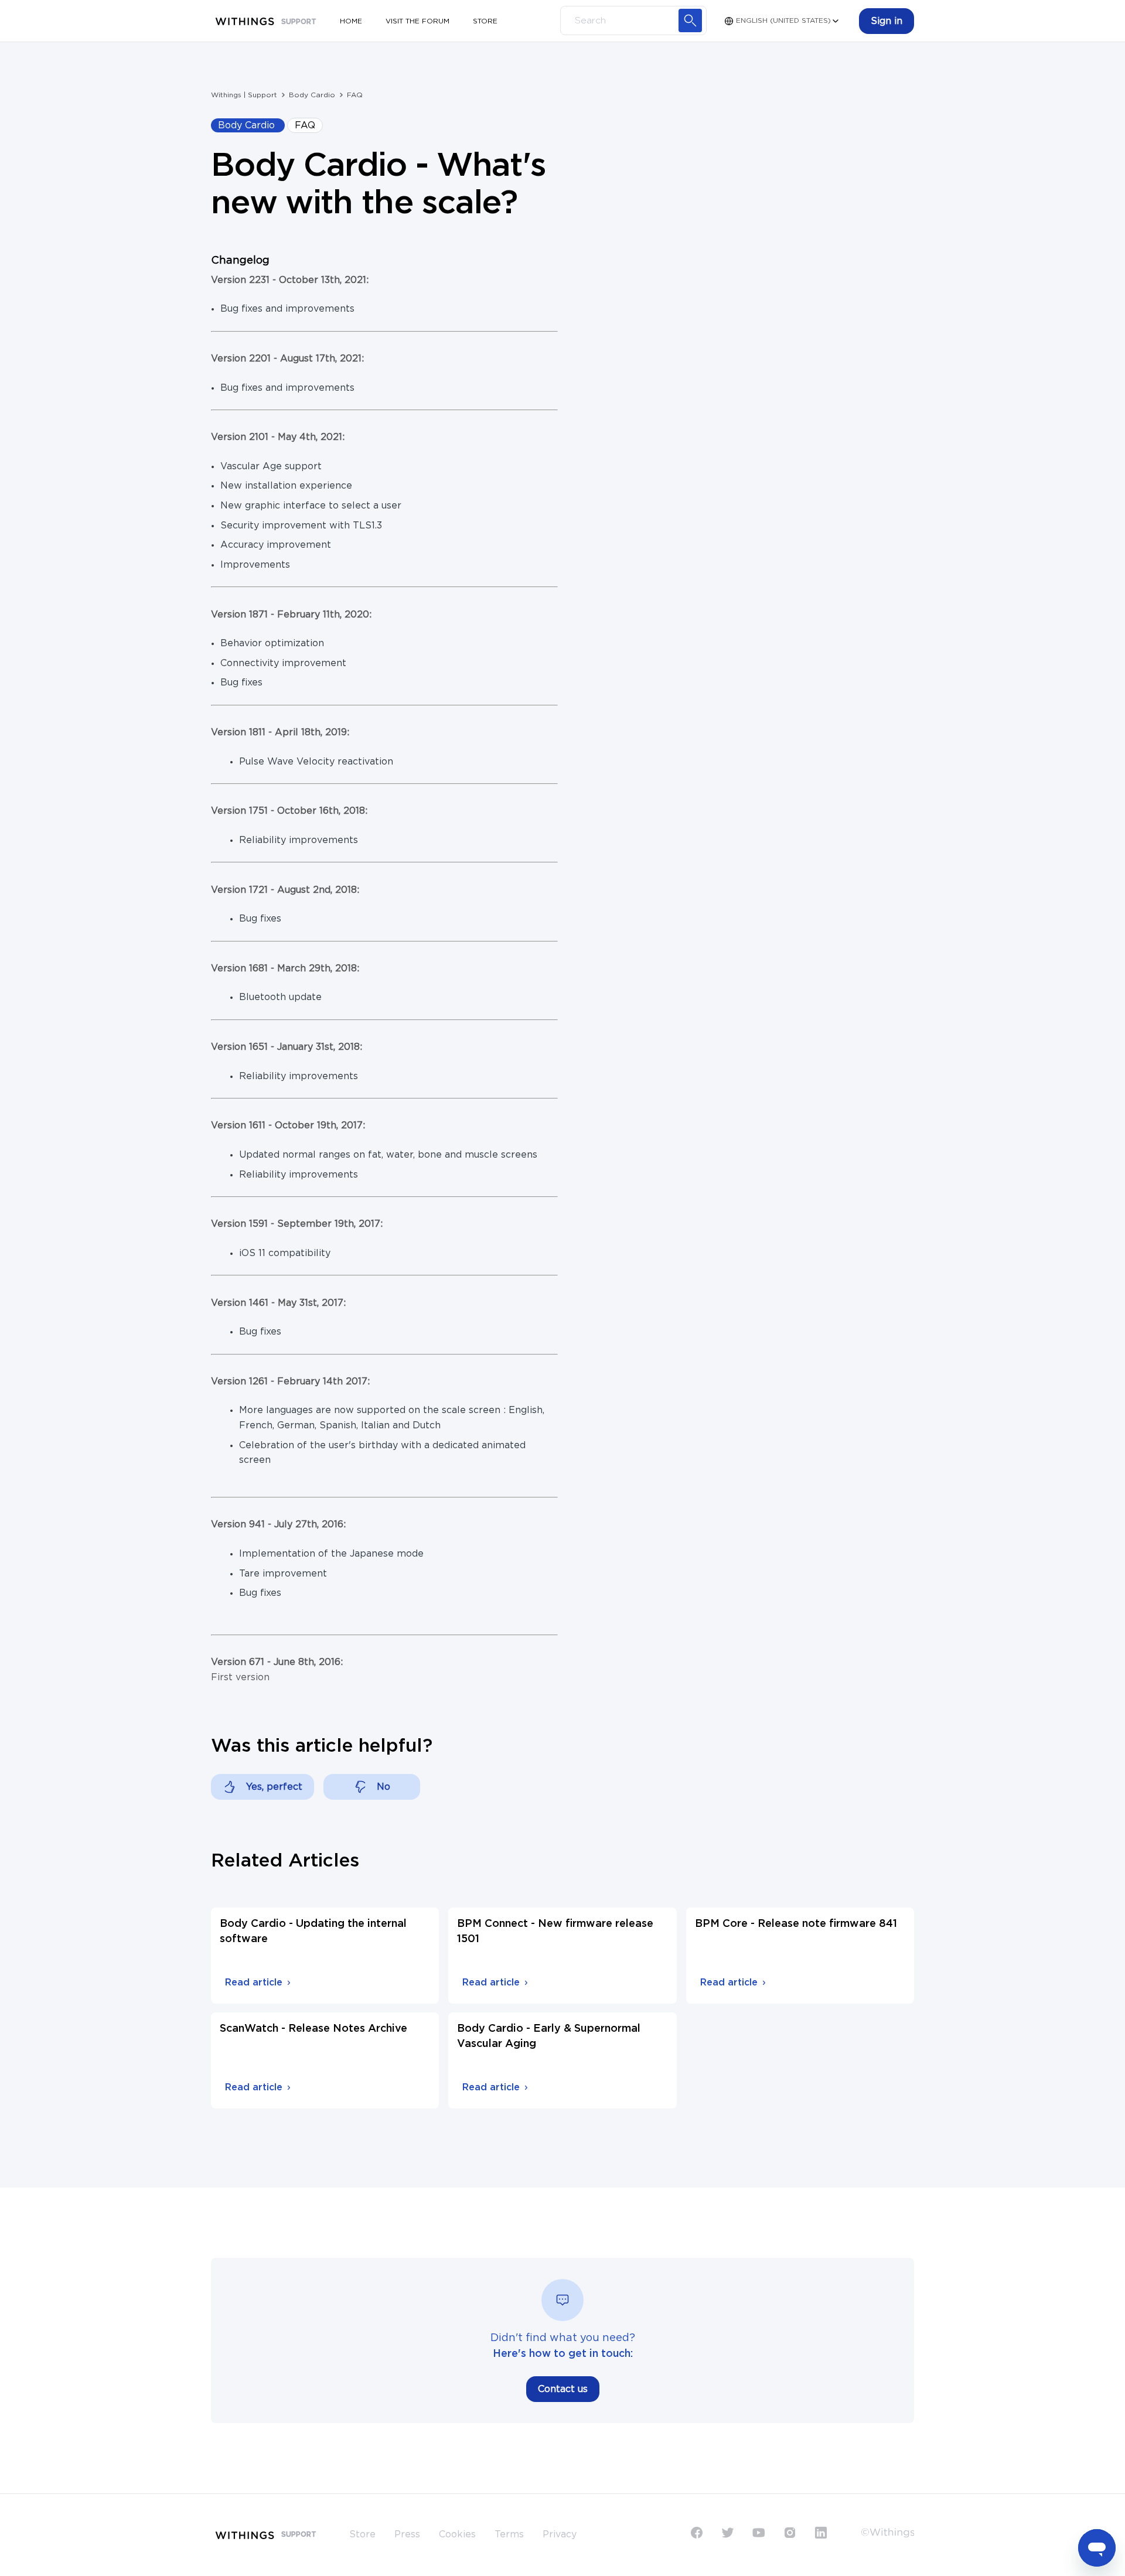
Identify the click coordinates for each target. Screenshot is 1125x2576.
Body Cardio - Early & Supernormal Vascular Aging (549, 2036)
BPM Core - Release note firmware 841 (796, 1924)
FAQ (355, 95)
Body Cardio (312, 95)
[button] (887, 21)
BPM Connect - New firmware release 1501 (555, 1932)
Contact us (563, 2389)
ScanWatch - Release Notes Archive (313, 2029)
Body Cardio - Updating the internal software (313, 1932)
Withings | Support (244, 95)
